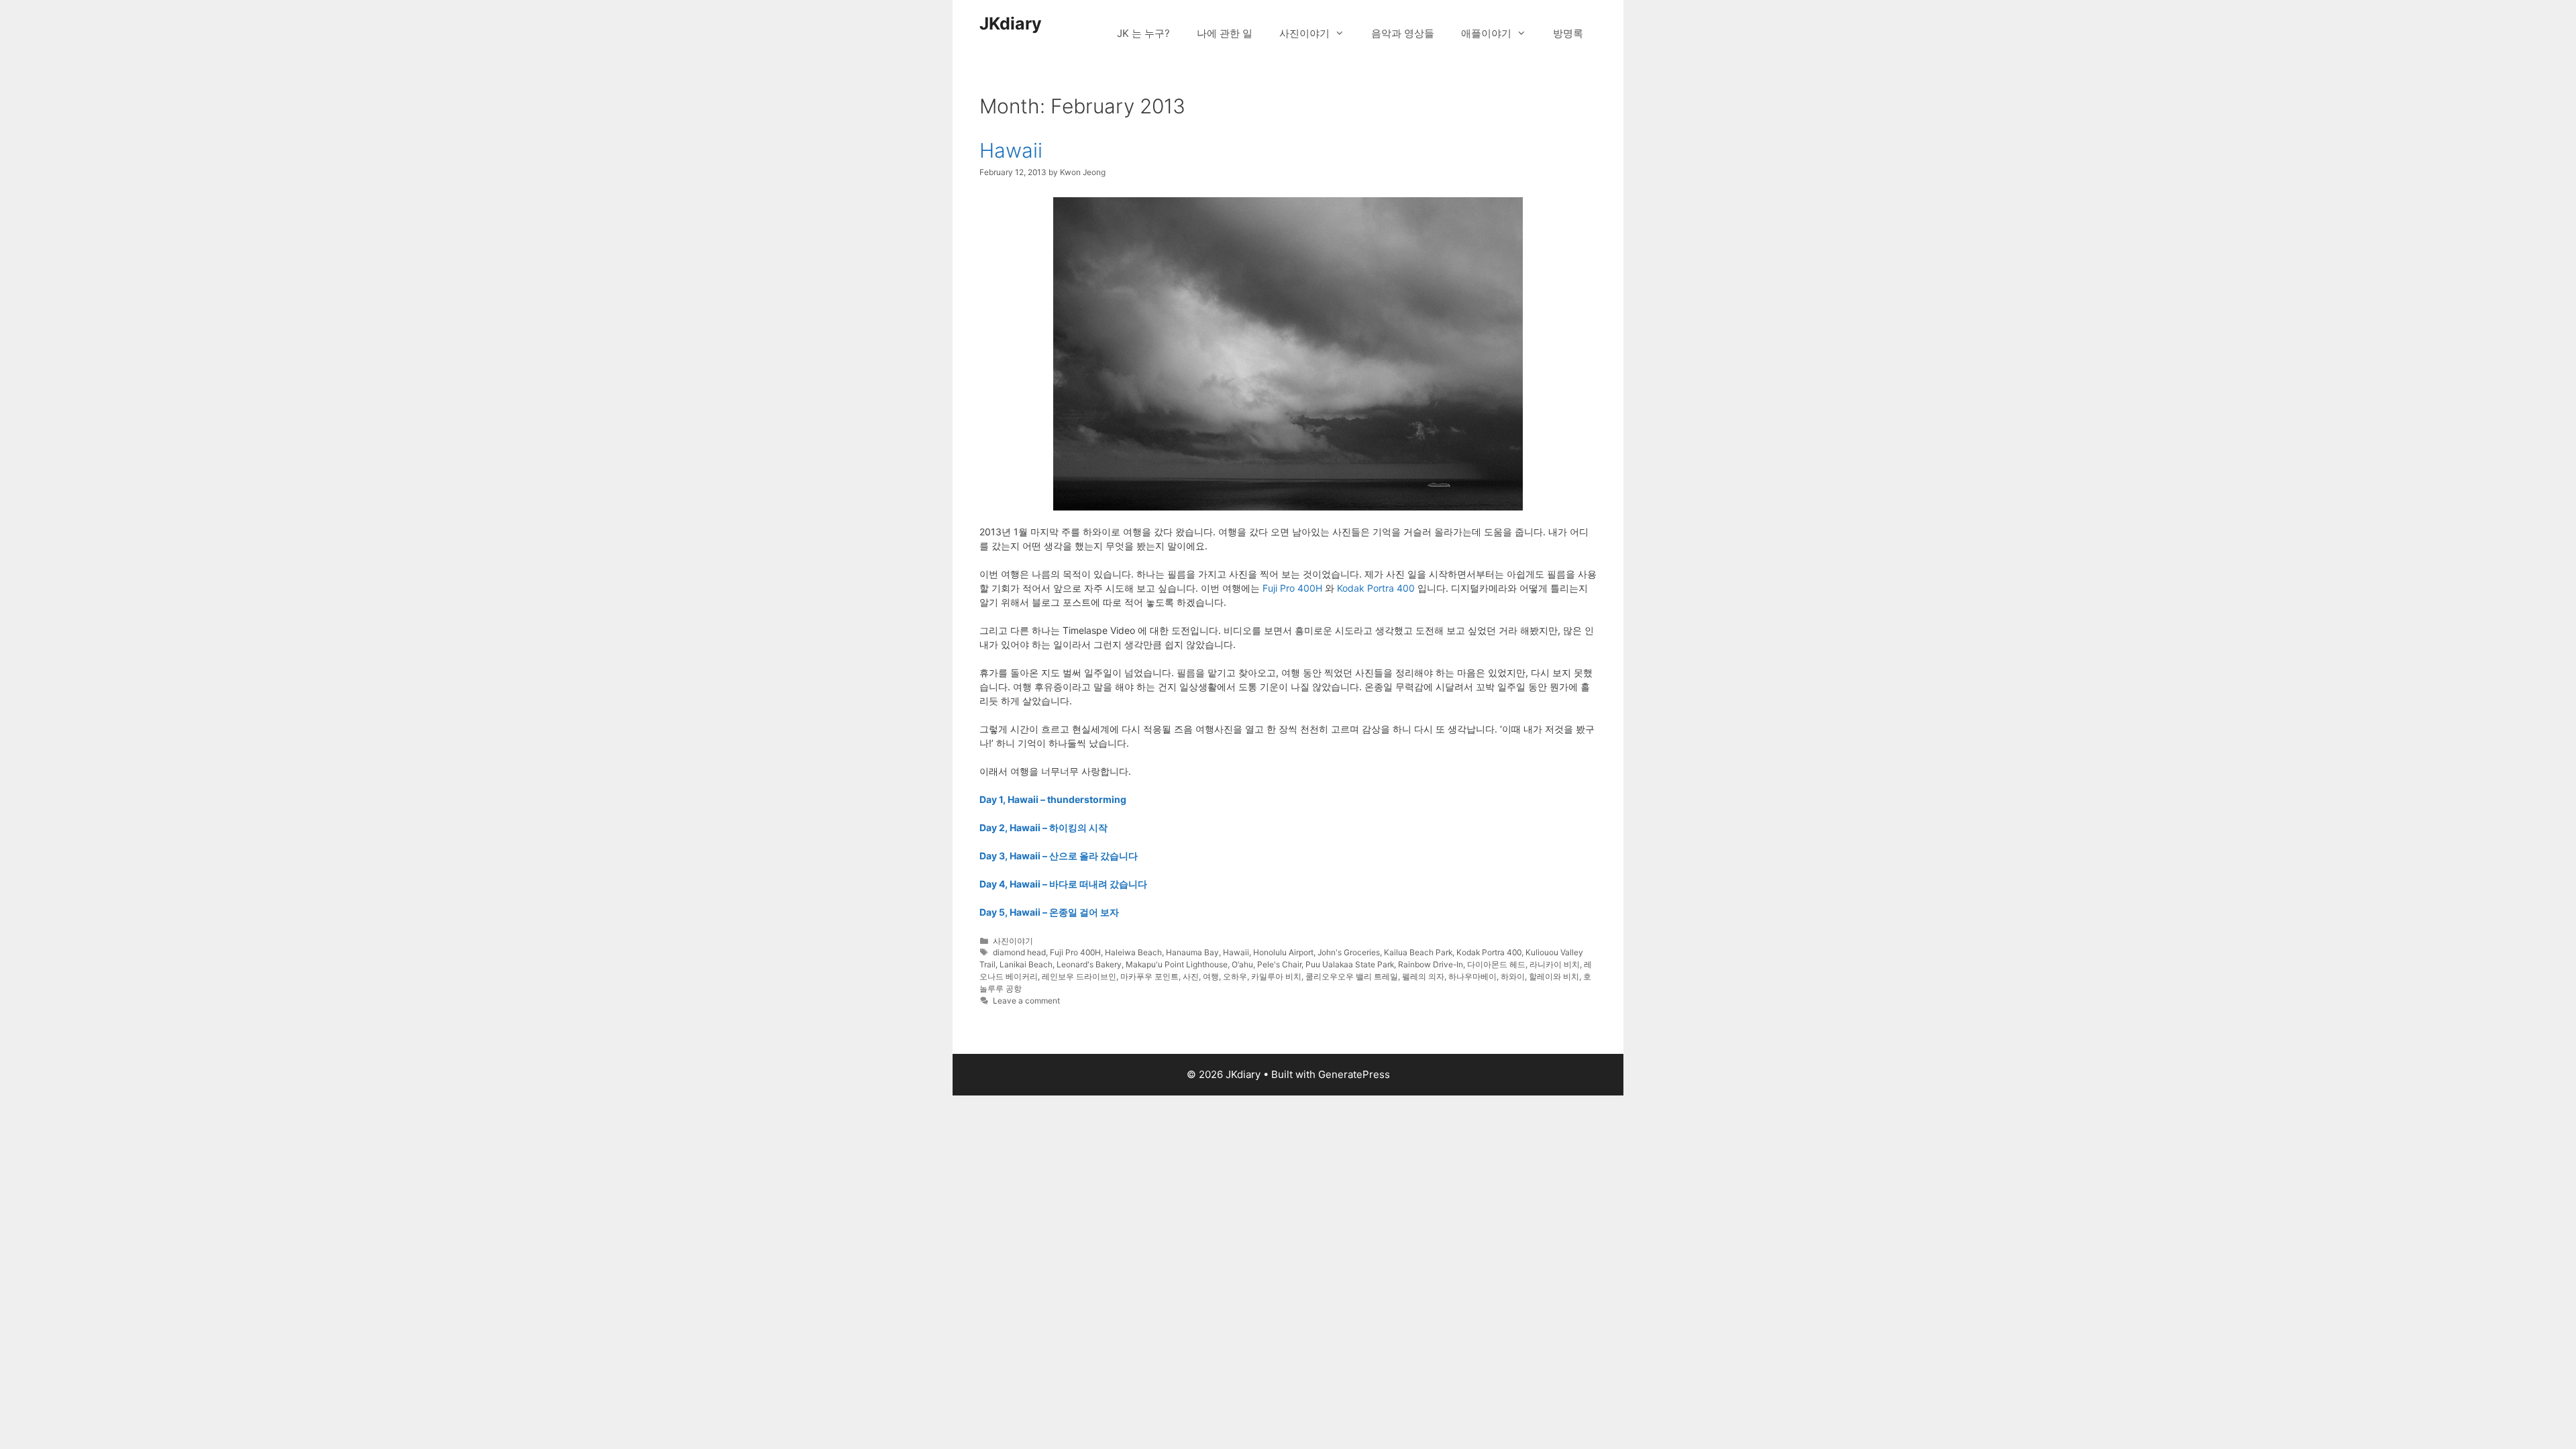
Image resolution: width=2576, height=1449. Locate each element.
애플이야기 (1486, 33)
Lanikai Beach (1026, 964)
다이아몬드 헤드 (1496, 964)
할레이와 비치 (1554, 976)
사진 (1191, 976)
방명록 (1568, 33)
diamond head (1019, 952)
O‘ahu (1242, 964)
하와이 (1513, 976)
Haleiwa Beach (1133, 952)
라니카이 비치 (1555, 964)
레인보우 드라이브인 (1079, 976)
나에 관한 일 (1225, 33)
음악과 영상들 (1403, 33)
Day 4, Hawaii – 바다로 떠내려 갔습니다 (1063, 884)
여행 (1211, 976)
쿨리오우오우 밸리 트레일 (1352, 976)
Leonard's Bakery (1089, 964)
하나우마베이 (1472, 976)
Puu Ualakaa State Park (1350, 964)
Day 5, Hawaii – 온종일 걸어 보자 (1049, 912)
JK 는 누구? (1143, 33)
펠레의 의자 (1423, 976)
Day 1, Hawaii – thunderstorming (1053, 799)
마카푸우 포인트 (1149, 976)
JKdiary (1011, 23)
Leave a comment (1026, 1001)
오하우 (1235, 976)
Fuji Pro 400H (1292, 588)
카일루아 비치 (1276, 976)
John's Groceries (1349, 952)
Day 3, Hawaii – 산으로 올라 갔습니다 (1059, 856)
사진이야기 (1304, 33)
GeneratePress (1354, 1074)
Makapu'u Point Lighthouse (1177, 964)
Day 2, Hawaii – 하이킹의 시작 (1043, 827)
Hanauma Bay (1192, 952)
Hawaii (1011, 150)
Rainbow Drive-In (1431, 964)
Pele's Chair (1279, 964)
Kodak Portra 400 (1376, 588)
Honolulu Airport (1283, 952)
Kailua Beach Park (1418, 952)
